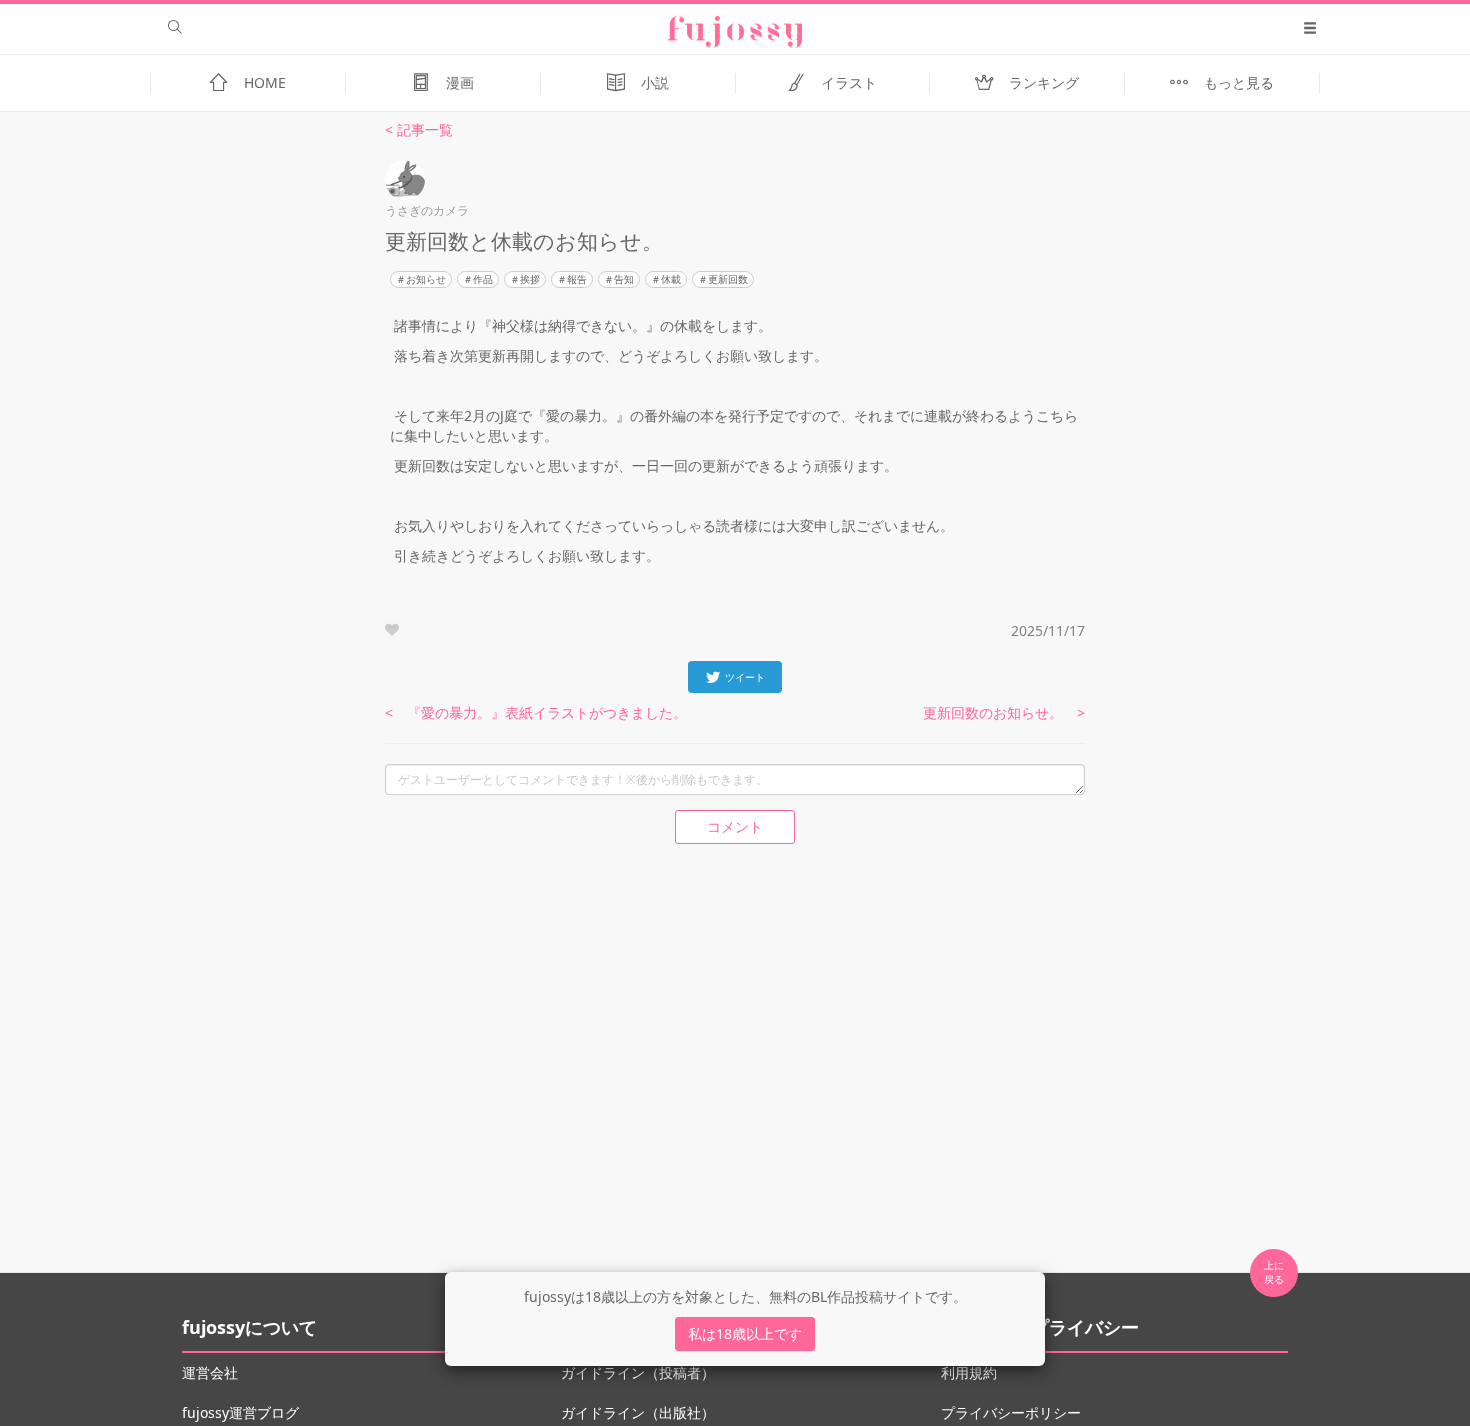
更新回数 (728, 279)
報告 (577, 279)
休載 (671, 279)
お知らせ (426, 279)
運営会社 (210, 1372)
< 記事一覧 (419, 129)
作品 (483, 279)
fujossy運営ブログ (240, 1412)
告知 (624, 279)
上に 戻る (1274, 1272)
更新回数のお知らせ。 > (1004, 712)
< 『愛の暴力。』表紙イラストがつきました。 (536, 712)
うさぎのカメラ (427, 210)
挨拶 (530, 279)
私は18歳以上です (745, 1333)
